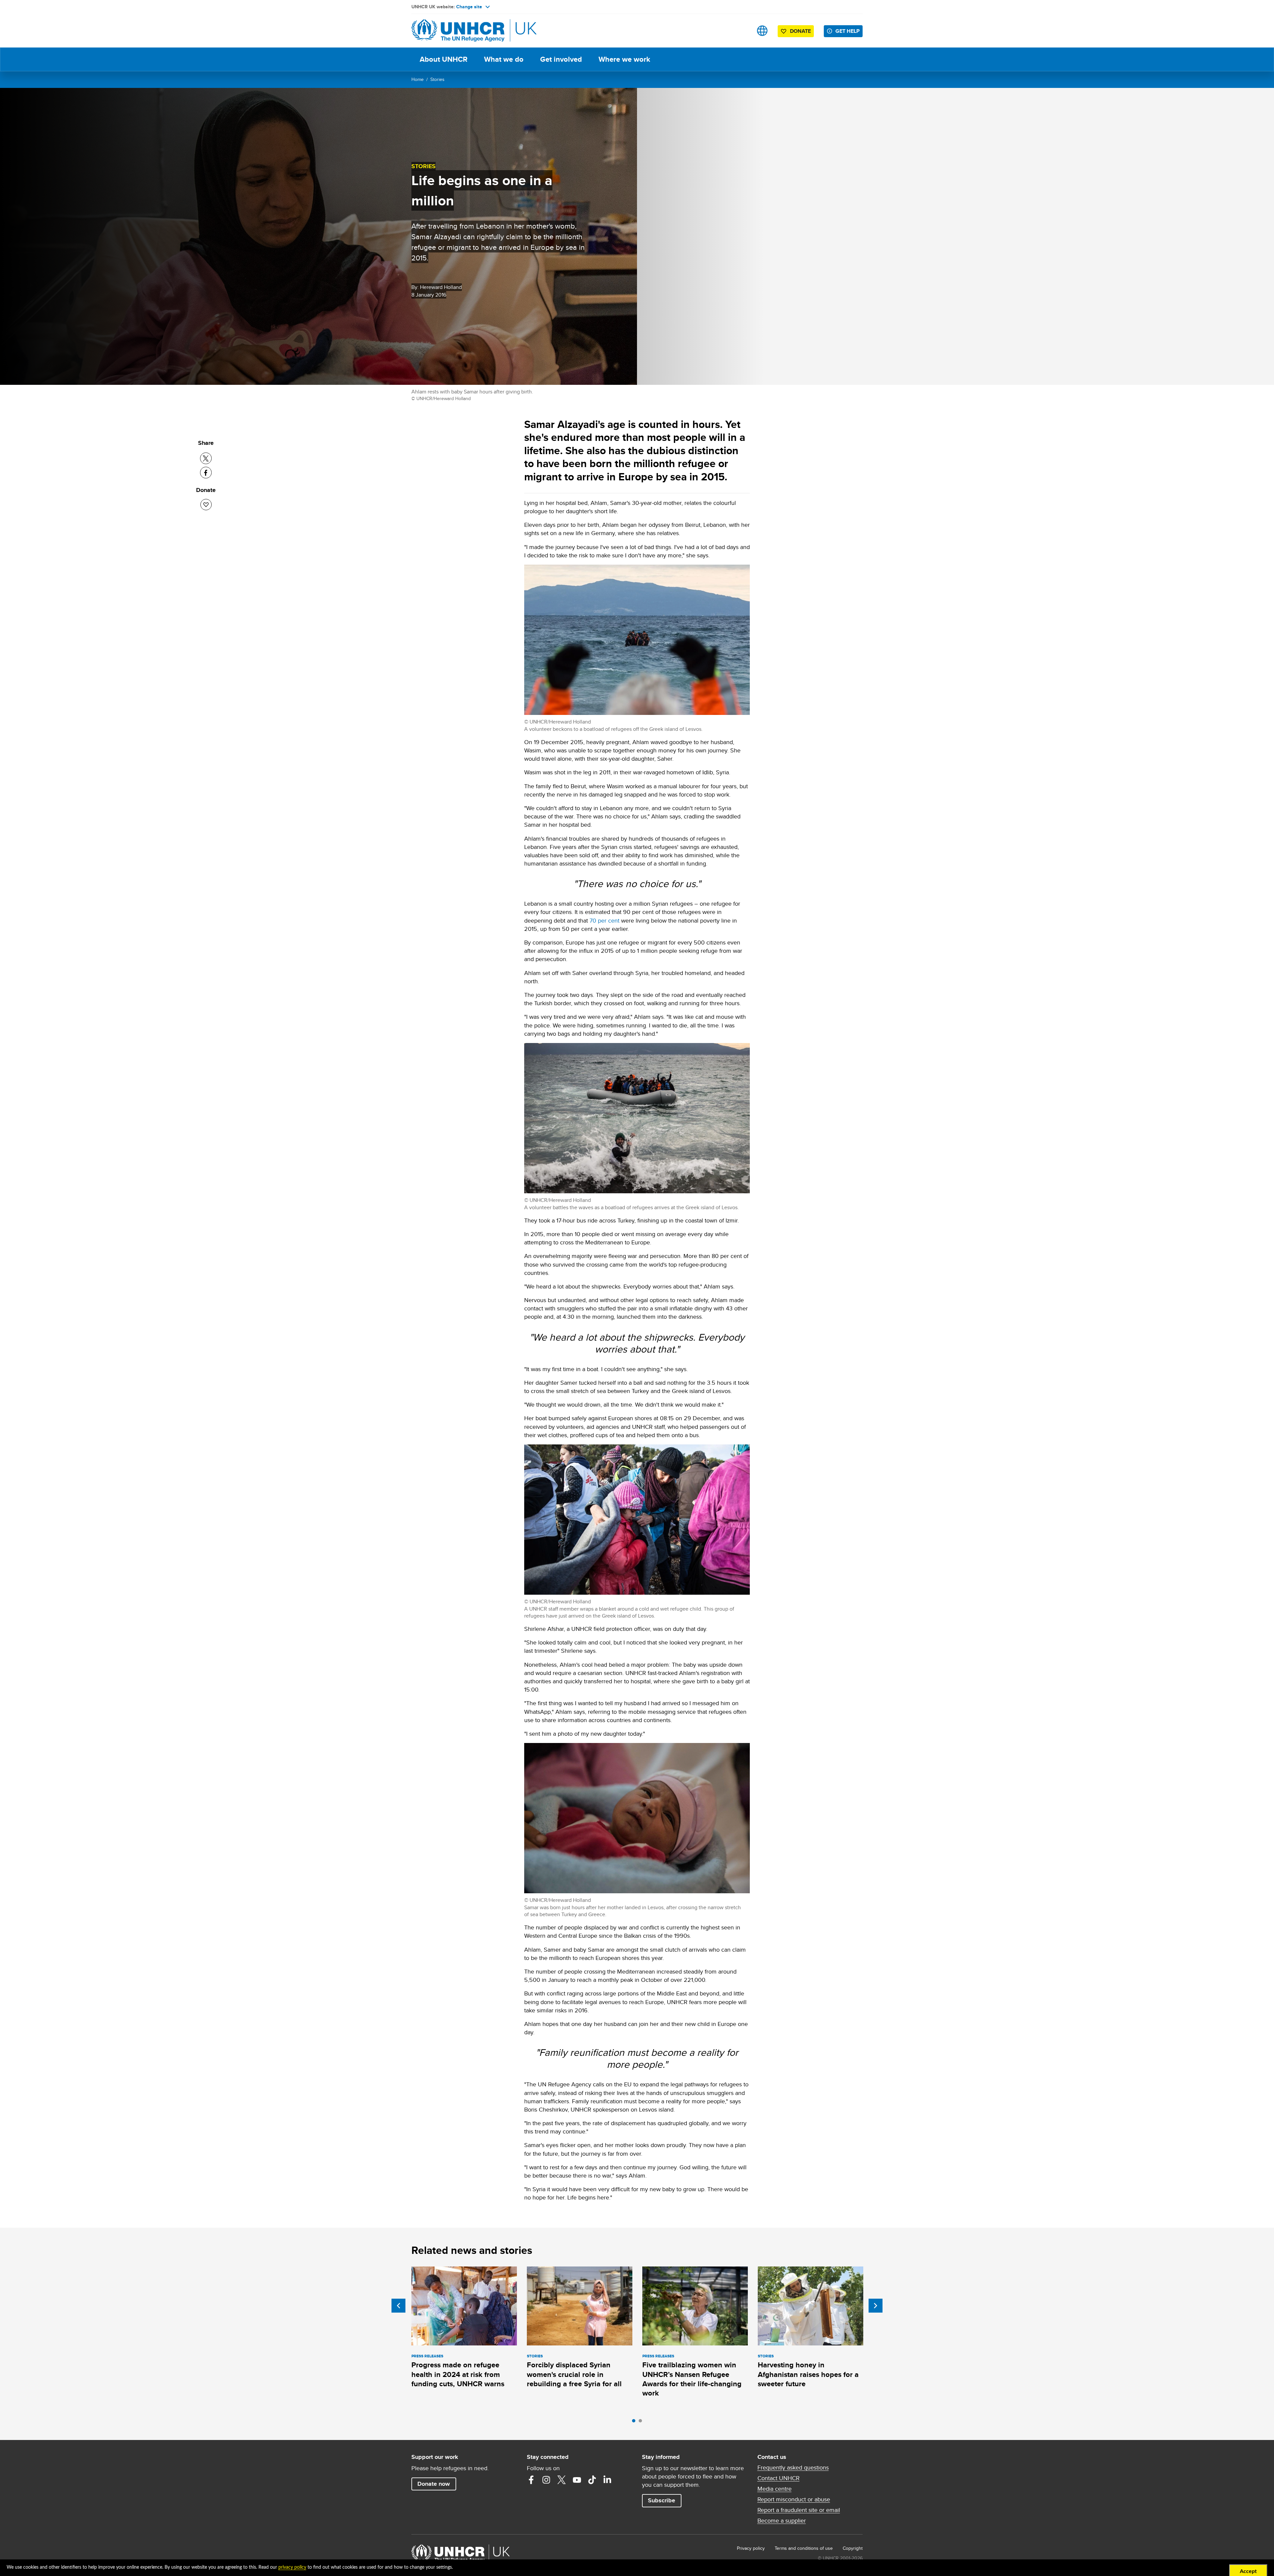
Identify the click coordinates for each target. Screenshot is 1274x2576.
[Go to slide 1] (635, 2422)
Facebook (531, 2480)
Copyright (853, 2548)
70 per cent (604, 920)
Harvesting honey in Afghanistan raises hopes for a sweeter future (808, 2374)
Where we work (624, 59)
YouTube (577, 2480)
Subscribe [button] (662, 2500)
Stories (437, 79)
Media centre (775, 2489)
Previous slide (398, 2306)
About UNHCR (444, 59)
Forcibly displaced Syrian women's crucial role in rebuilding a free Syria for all (574, 2374)
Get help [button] (848, 31)
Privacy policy (751, 2548)
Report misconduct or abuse (794, 2499)
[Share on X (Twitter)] (206, 458)
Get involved (561, 59)
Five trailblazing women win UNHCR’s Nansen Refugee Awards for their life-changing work (692, 2379)
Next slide (876, 2306)
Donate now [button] (434, 2484)
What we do (504, 59)
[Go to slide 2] (642, 2422)
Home (418, 79)
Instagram (546, 2480)
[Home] (458, 31)
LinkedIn (607, 2480)
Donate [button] (800, 31)
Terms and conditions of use (804, 2548)
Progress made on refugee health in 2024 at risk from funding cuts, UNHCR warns (458, 2374)
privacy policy (292, 2567)
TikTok (592, 2480)
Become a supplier (782, 2521)
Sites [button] (762, 31)
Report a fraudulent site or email (799, 2510)
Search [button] (741, 31)
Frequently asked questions (793, 2468)
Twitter (562, 2480)
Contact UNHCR (779, 2478)
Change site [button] (469, 7)
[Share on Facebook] (206, 473)
